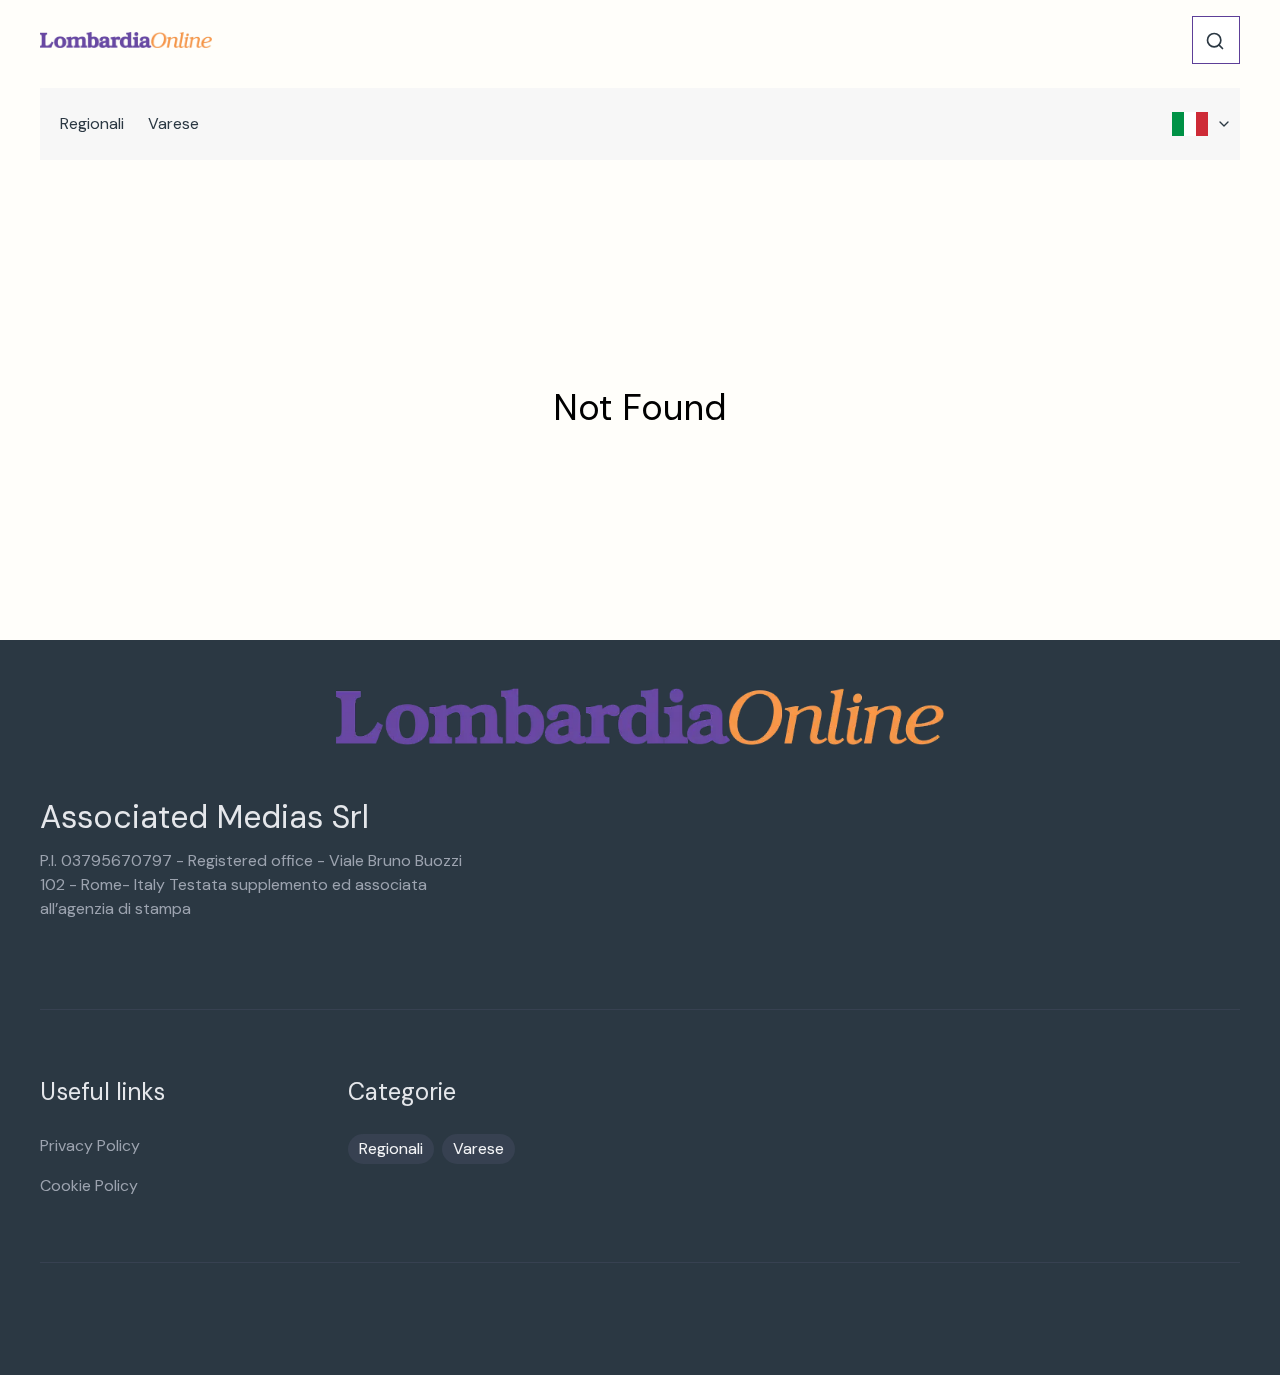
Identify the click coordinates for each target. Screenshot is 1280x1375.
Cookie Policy (89, 1185)
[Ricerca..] (1215, 41)
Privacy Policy (90, 1145)
